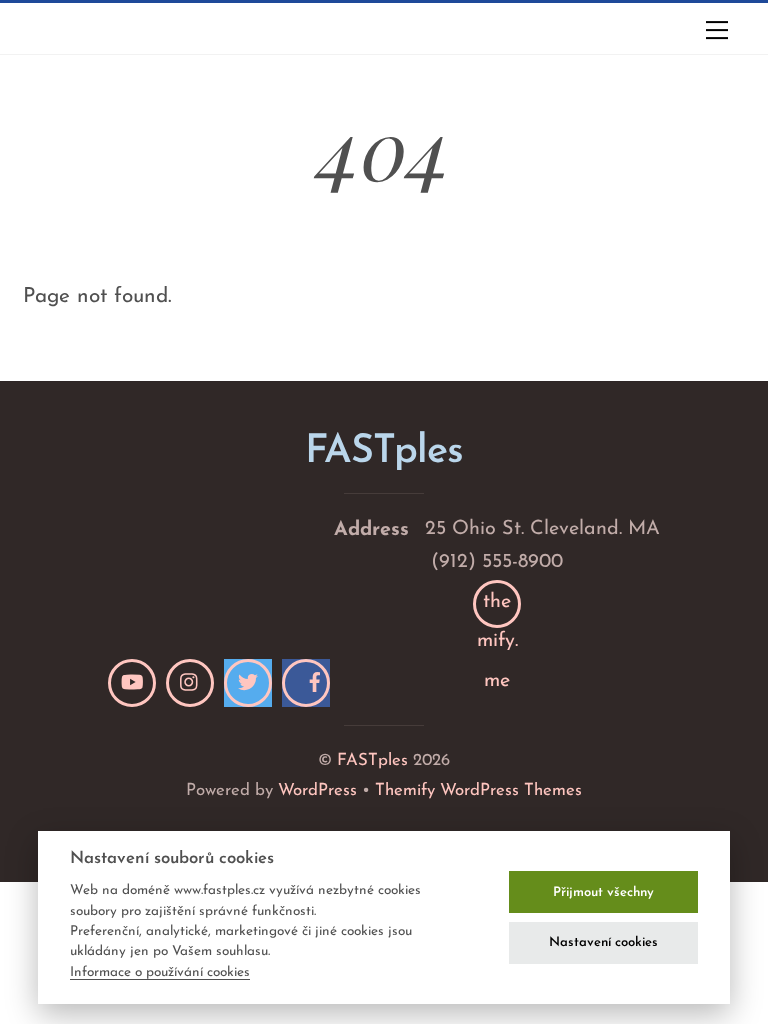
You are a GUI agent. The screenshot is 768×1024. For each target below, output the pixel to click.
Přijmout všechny (603, 892)
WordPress (317, 790)
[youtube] (132, 683)
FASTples (372, 760)
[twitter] (248, 683)
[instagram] (190, 683)
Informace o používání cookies (160, 972)
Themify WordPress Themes (478, 790)
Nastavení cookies (603, 942)
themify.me (497, 610)
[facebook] (306, 683)
